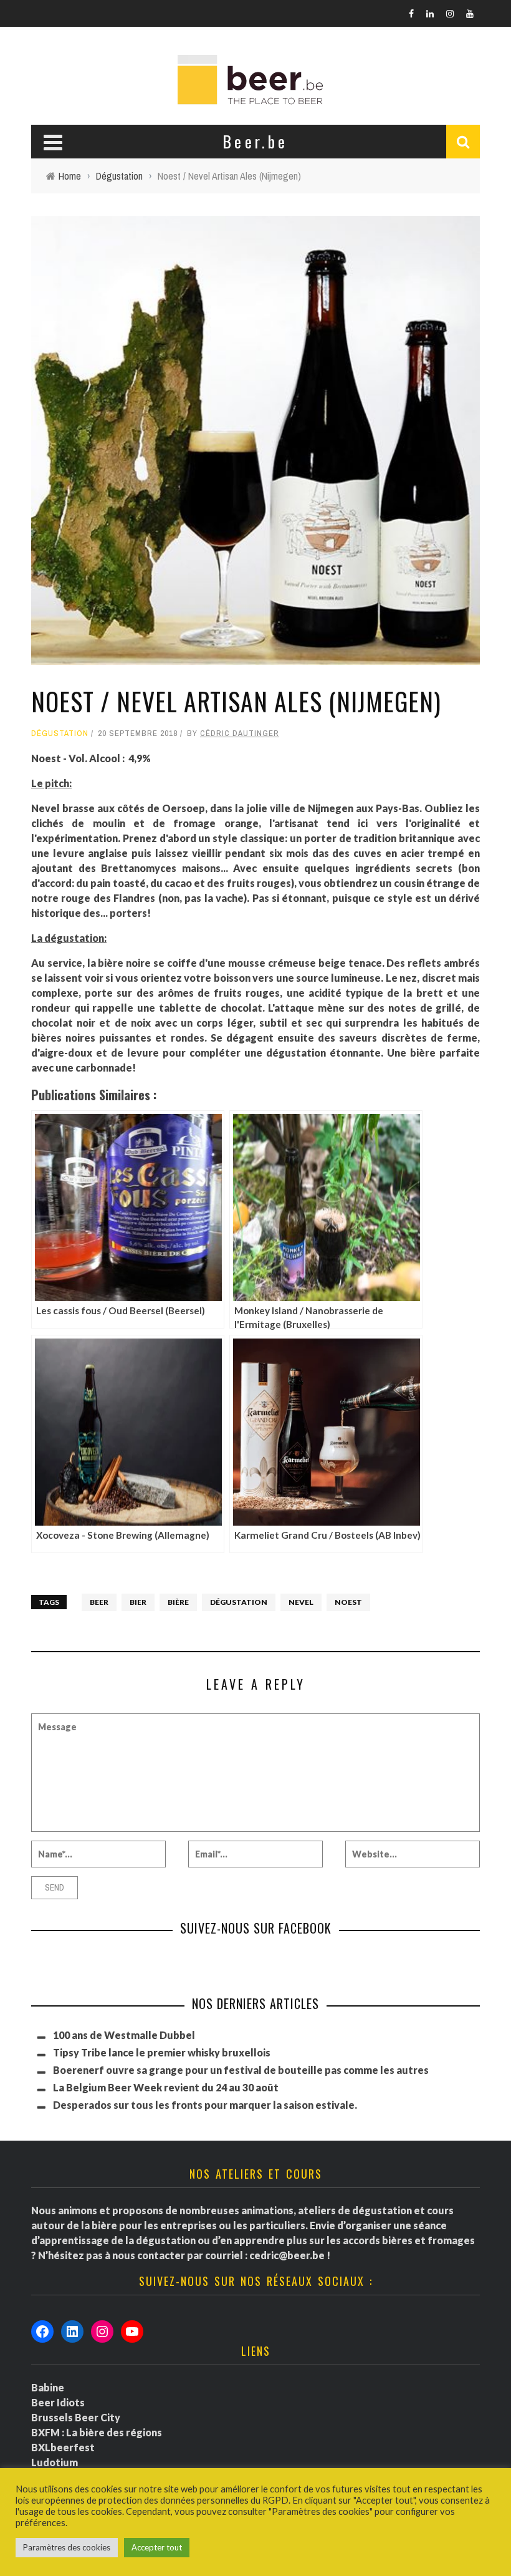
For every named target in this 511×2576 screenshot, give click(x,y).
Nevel (301, 1602)
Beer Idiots (58, 2402)
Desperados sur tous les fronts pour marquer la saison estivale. (205, 2105)
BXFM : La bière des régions (97, 2432)
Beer (99, 1602)
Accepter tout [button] (157, 2547)
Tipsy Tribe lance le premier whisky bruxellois (162, 2052)
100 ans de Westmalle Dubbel (124, 2035)
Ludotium (55, 2462)
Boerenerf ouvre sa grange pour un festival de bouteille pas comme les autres (241, 2070)
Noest (348, 1602)
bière (178, 1602)
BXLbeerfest (63, 2447)
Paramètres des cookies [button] (67, 2547)
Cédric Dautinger (240, 733)
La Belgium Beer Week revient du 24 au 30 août (166, 2087)
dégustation (239, 1602)
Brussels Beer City (76, 2417)
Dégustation (60, 733)
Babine (48, 2387)
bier (138, 1602)
